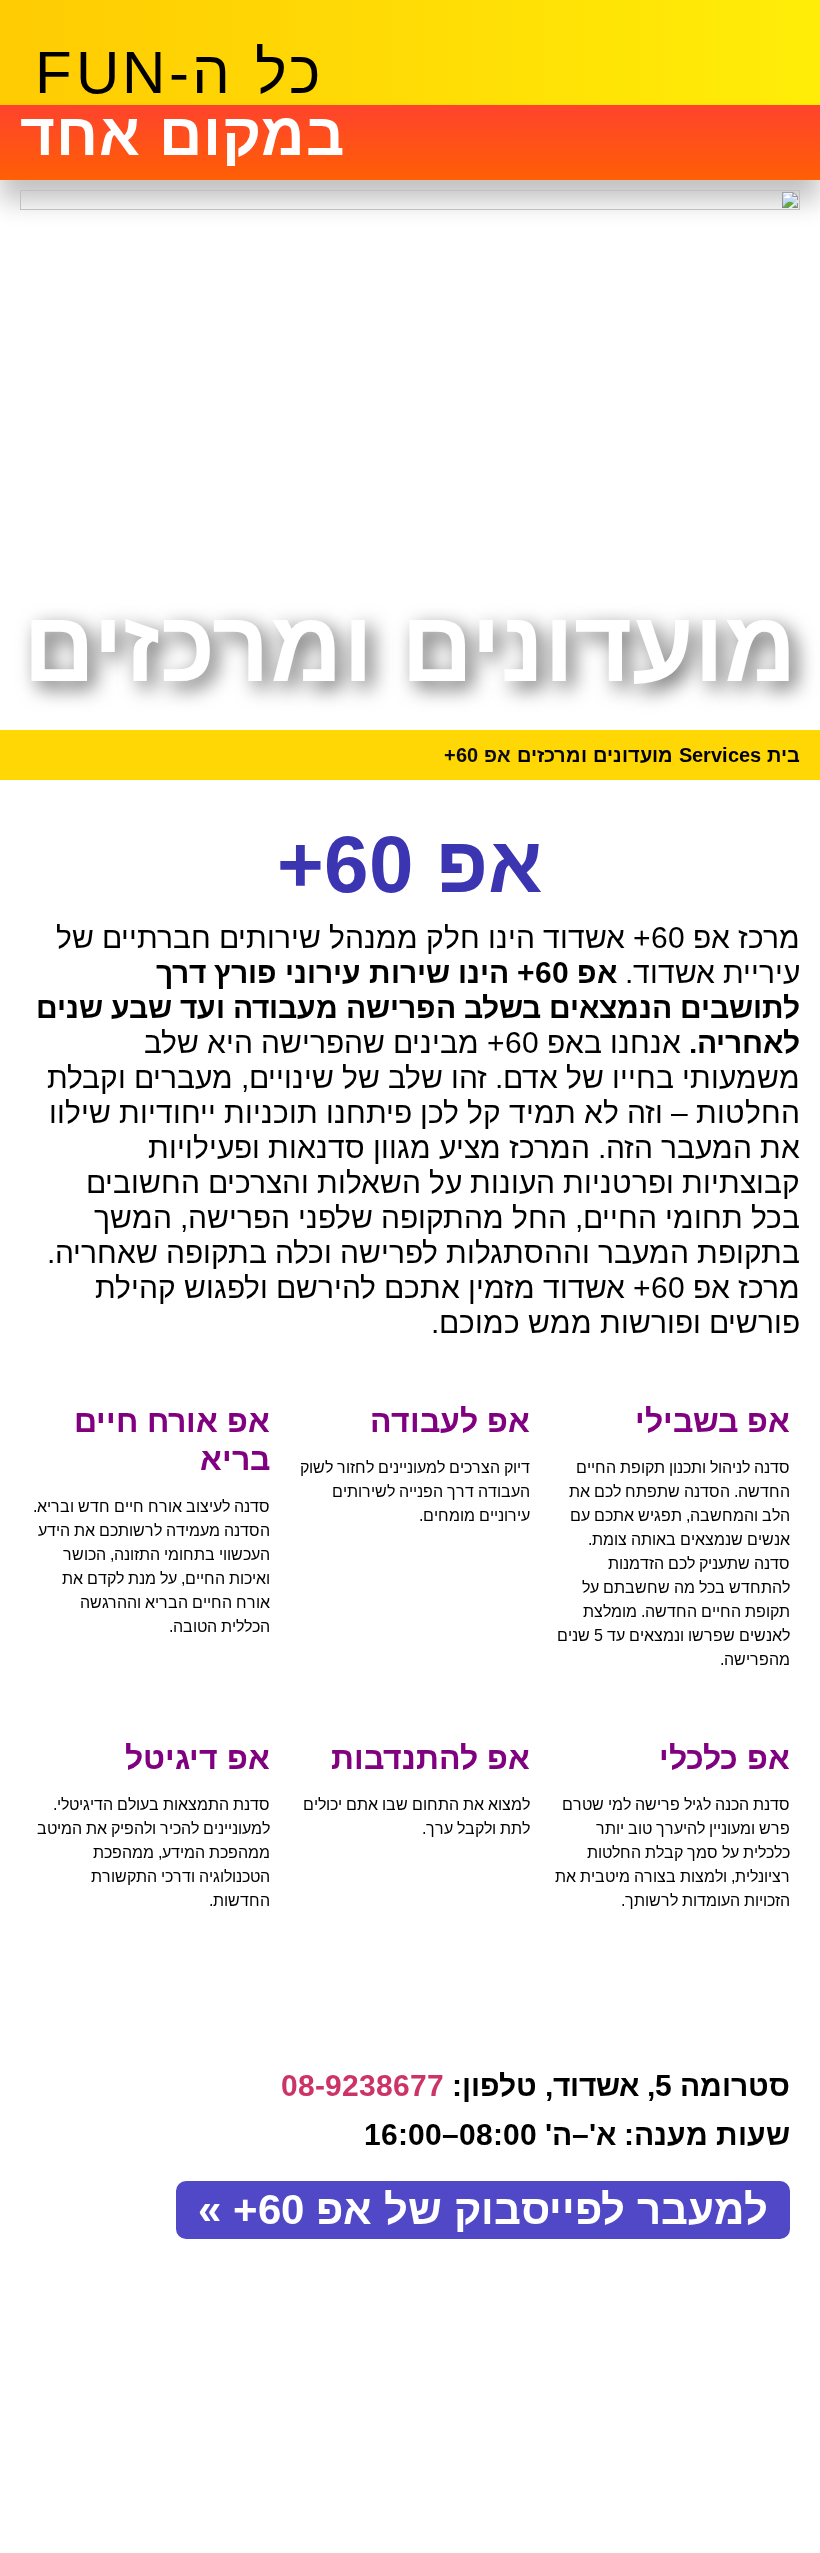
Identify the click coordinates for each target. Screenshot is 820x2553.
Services (720, 755)
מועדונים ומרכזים (595, 755)
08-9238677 (362, 2085)
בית (783, 755)
